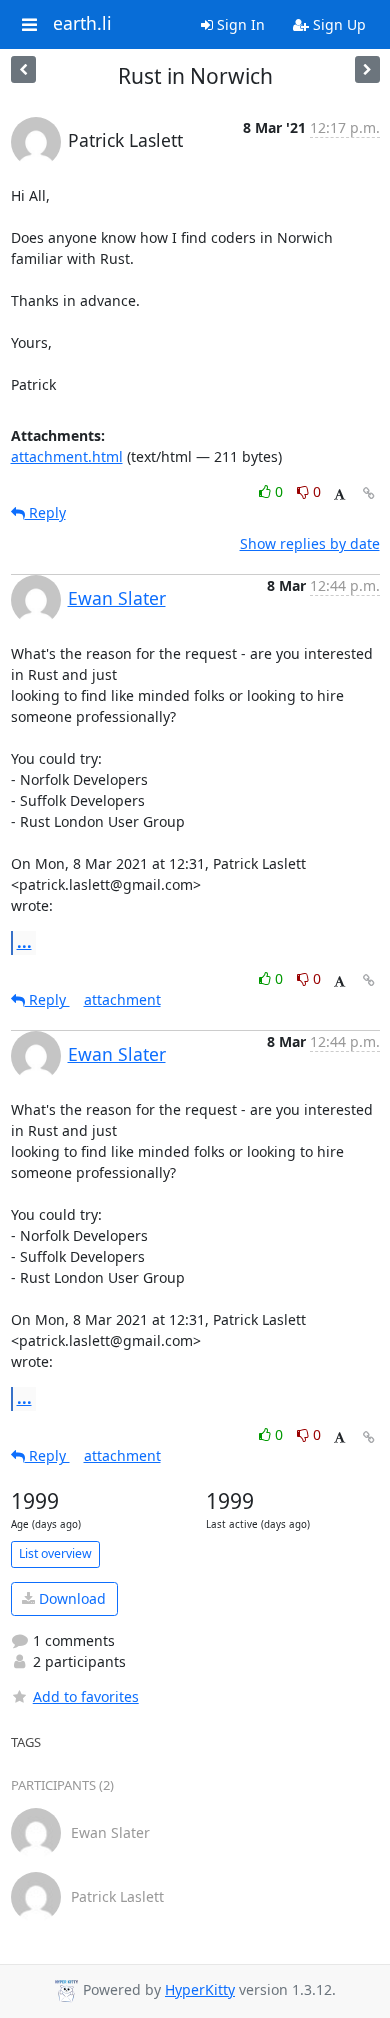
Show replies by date (310, 543)
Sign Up (337, 24)
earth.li (82, 24)
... (24, 942)
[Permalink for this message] (369, 493)
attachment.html (67, 456)
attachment (122, 999)
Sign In (239, 24)
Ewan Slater (117, 598)
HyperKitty (200, 1989)
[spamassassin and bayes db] (367, 69)
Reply (45, 512)
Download (70, 1598)
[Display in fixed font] (339, 494)
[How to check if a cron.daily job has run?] (23, 69)
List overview (55, 1553)
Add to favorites (86, 1696)
